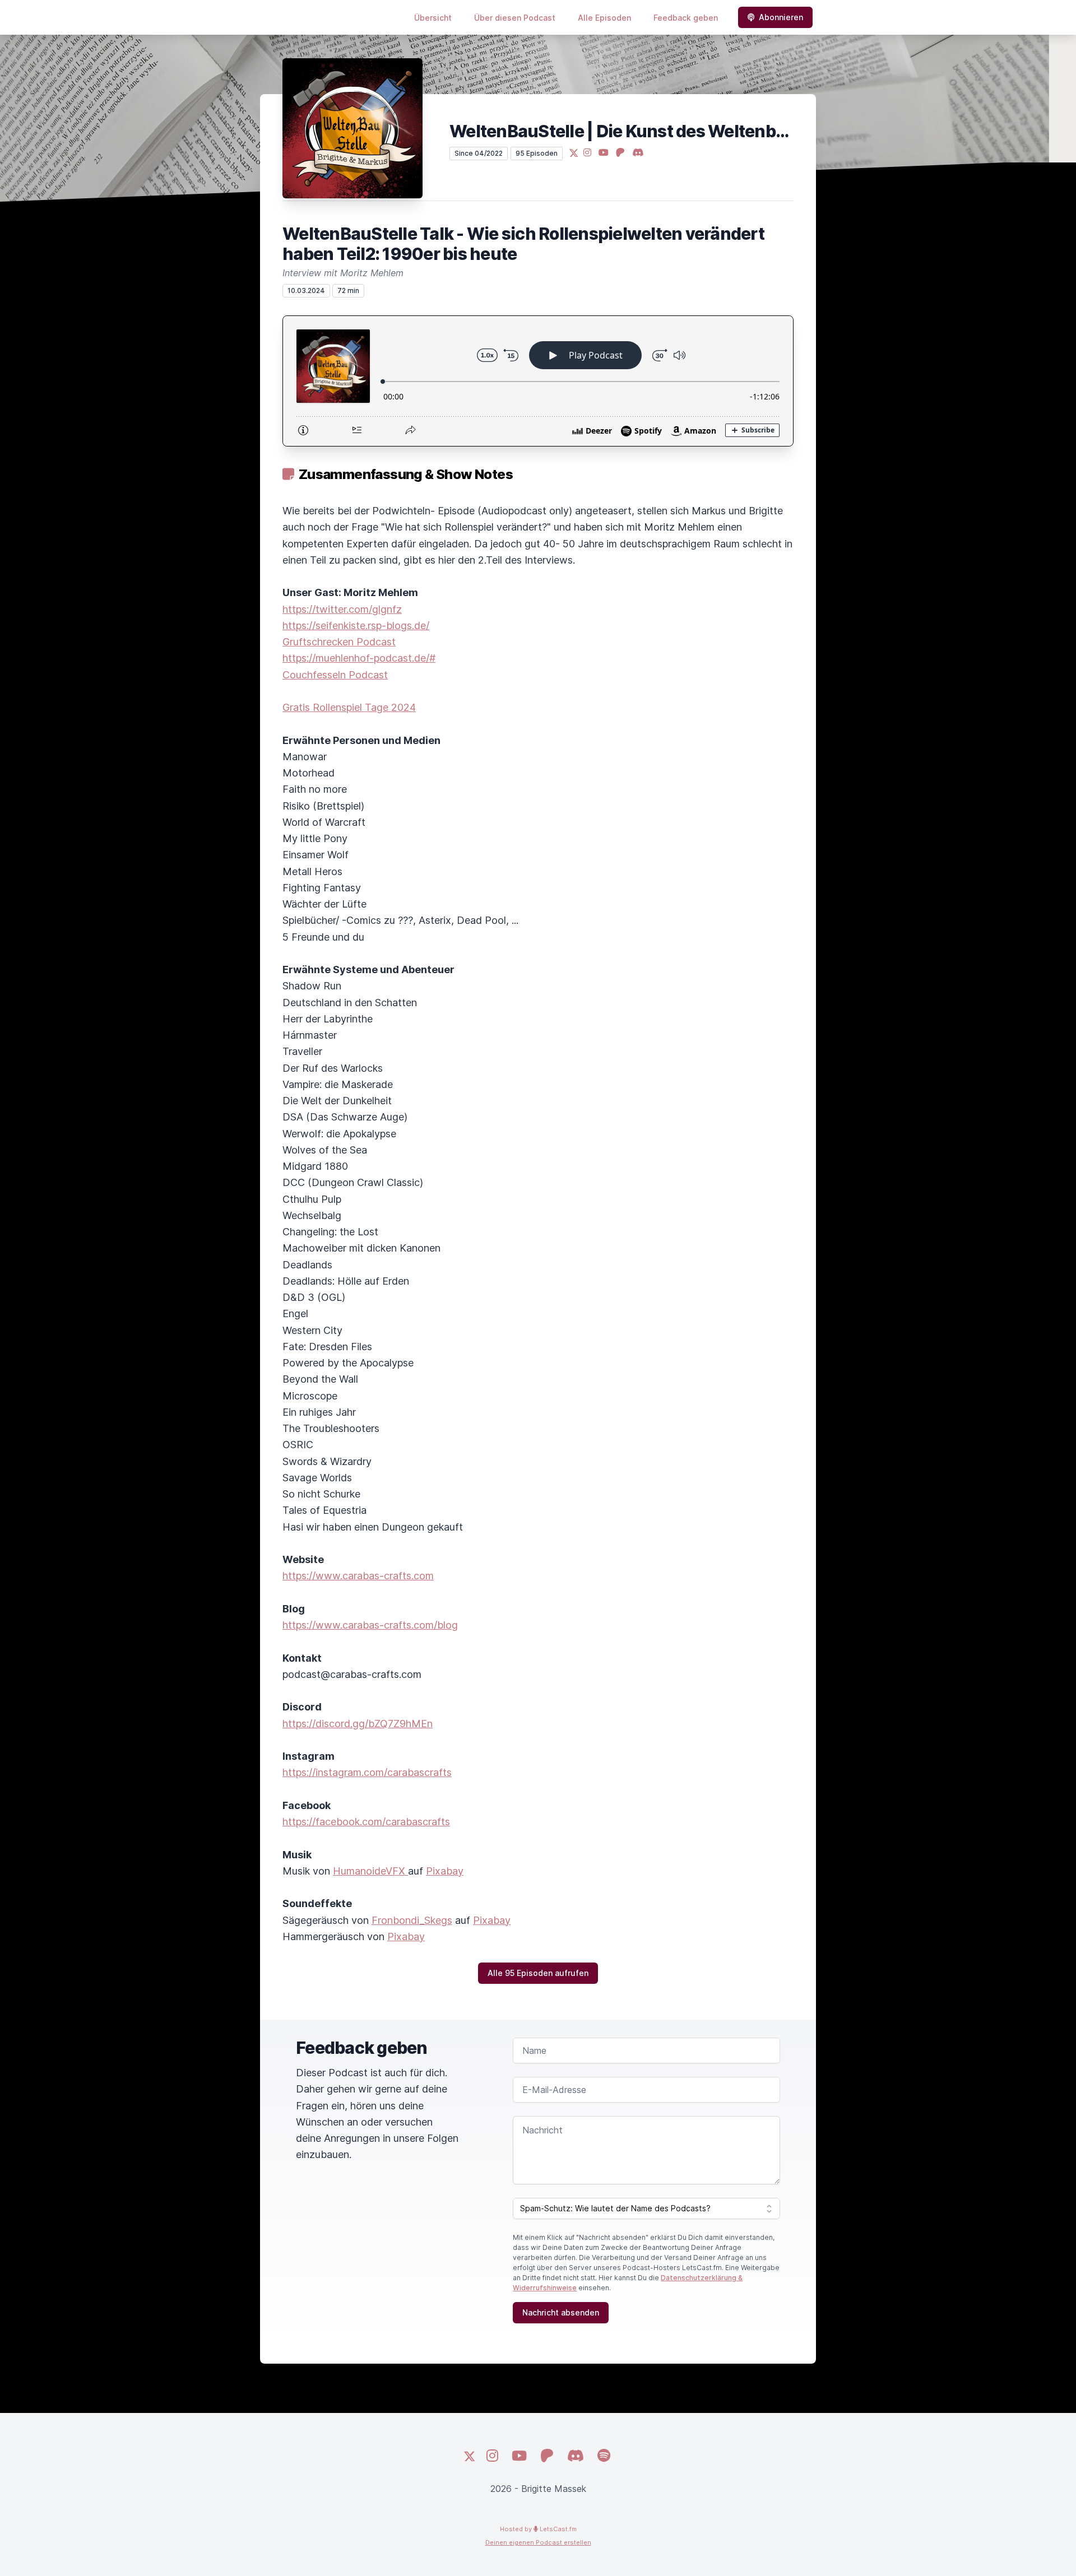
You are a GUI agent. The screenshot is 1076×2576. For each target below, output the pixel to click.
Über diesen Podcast (515, 18)
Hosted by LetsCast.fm (538, 2529)
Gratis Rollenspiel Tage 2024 (349, 707)
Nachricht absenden (561, 2312)
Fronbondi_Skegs (412, 1920)
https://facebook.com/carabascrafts (366, 1822)
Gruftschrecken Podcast (339, 642)
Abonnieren (781, 17)
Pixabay (445, 1871)
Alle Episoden (604, 18)
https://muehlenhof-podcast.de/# (359, 658)
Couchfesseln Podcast (335, 675)
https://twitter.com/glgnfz (342, 609)
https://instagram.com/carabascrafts (367, 1772)
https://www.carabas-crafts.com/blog (370, 1625)
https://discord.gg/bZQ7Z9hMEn (358, 1724)
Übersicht (433, 18)
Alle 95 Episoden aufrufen (538, 1973)
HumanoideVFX (370, 1871)
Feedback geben (686, 18)
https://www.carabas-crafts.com (358, 1576)
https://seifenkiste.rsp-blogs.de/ (356, 626)
